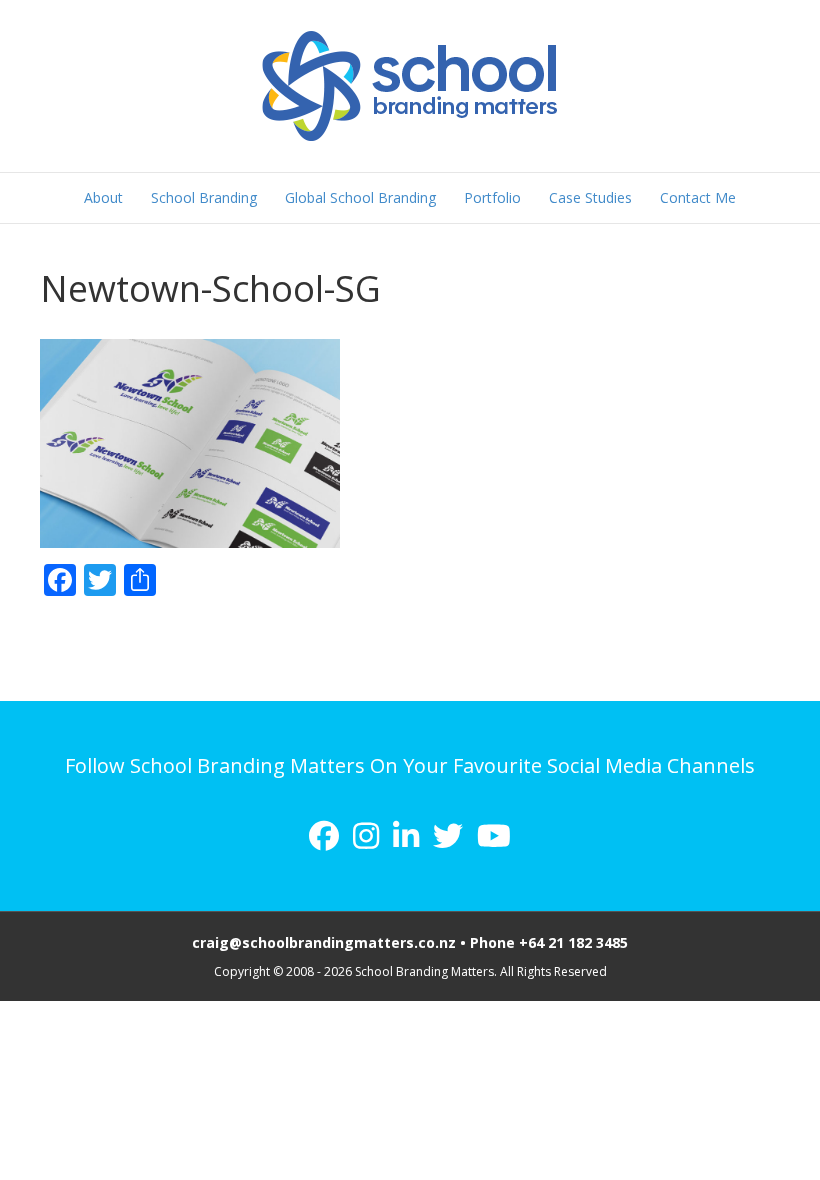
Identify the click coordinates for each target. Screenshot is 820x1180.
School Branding (204, 197)
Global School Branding (360, 197)
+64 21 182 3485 (573, 942)
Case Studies (590, 197)
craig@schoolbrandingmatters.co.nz (324, 942)
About (103, 197)
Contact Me (698, 197)
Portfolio (492, 197)
